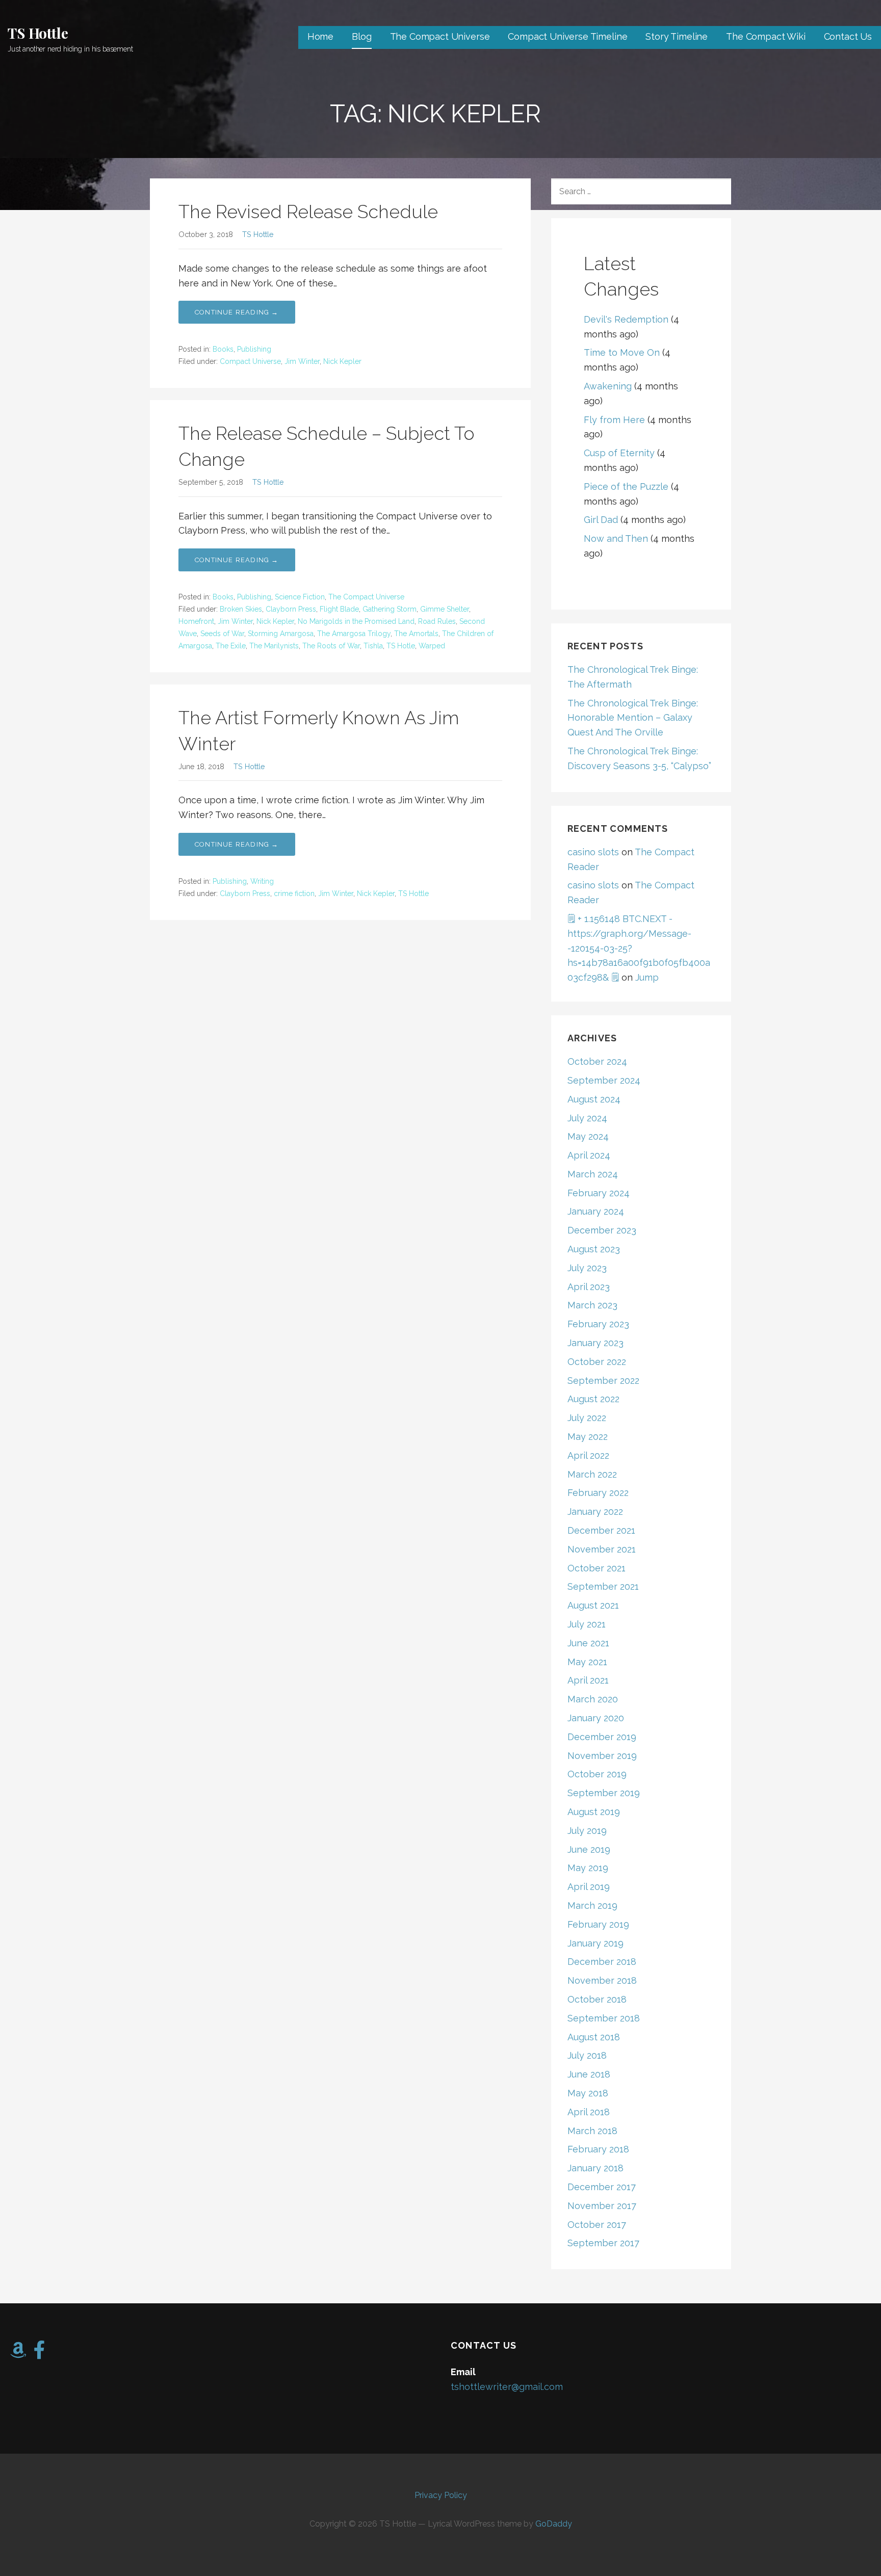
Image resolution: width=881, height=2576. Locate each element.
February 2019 (598, 1924)
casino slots (593, 852)
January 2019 (595, 1943)
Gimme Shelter (445, 609)
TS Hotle (401, 646)
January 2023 (595, 1343)
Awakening (608, 386)
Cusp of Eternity (619, 453)
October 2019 (597, 1774)
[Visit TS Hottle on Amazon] (18, 2354)
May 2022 (588, 1437)
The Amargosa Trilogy (354, 634)
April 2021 (588, 1680)
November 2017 (602, 2206)
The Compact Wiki (766, 36)
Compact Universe (250, 361)
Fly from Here (614, 420)
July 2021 (587, 1624)
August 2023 (594, 1249)
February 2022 (598, 1493)
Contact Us (848, 36)
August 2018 (594, 2037)
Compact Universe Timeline (567, 36)
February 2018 (598, 2149)
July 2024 (587, 1118)
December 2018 (602, 1962)
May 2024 (588, 1136)
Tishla (373, 646)
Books (223, 349)
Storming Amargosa (281, 634)
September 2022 (603, 1381)
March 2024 (593, 1174)
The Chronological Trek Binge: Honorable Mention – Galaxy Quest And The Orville (633, 718)
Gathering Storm (390, 609)
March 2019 (592, 1905)
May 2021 (587, 1662)
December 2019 (602, 1737)
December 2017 (602, 2187)
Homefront (196, 621)
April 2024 (589, 1155)
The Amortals (416, 634)
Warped (432, 646)
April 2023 (589, 1287)
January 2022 (595, 1512)
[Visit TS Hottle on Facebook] (40, 2354)
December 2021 (601, 1530)
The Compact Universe (440, 36)
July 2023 (587, 1268)
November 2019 (602, 1756)
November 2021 (602, 1549)
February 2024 (599, 1193)
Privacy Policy (441, 2495)
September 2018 (604, 2018)
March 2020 (593, 1699)
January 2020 (596, 1718)
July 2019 (587, 1831)
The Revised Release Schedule (308, 212)
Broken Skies (241, 609)
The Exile (231, 646)
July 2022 (587, 1418)
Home (320, 36)
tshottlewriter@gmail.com (507, 2387)
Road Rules (437, 621)
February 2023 (598, 1324)
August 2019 (594, 1812)
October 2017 (597, 2225)
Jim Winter (302, 361)
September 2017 (603, 2243)
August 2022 (593, 1399)
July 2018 (587, 2055)
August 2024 (594, 1099)
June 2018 (589, 2074)
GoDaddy (554, 2524)
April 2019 (589, 1887)
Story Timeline (677, 36)
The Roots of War (331, 646)
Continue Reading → (237, 312)
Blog (361, 36)
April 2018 (589, 2112)
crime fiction (294, 893)
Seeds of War (222, 634)
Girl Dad (601, 520)
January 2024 (596, 1211)
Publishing (254, 349)
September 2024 (604, 1080)
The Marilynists (274, 646)
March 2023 (592, 1305)
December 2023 (602, 1230)
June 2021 (588, 1643)
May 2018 (588, 2093)
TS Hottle (38, 33)
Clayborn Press (291, 609)
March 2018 (592, 2131)
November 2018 (602, 1980)
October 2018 (597, 1999)
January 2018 (595, 2168)
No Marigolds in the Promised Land (356, 621)
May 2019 (588, 1868)
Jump (647, 977)
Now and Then (616, 538)
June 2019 (589, 1849)
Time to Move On (622, 352)
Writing (262, 881)
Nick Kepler (342, 361)
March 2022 (592, 1474)
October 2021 (597, 1568)
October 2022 (597, 1362)
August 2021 (593, 1605)
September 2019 (604, 1793)
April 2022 (588, 1455)
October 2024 (597, 1061)
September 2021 (603, 1586)
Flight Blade (339, 609)
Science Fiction (300, 597)
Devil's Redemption (626, 319)
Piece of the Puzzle (626, 487)
